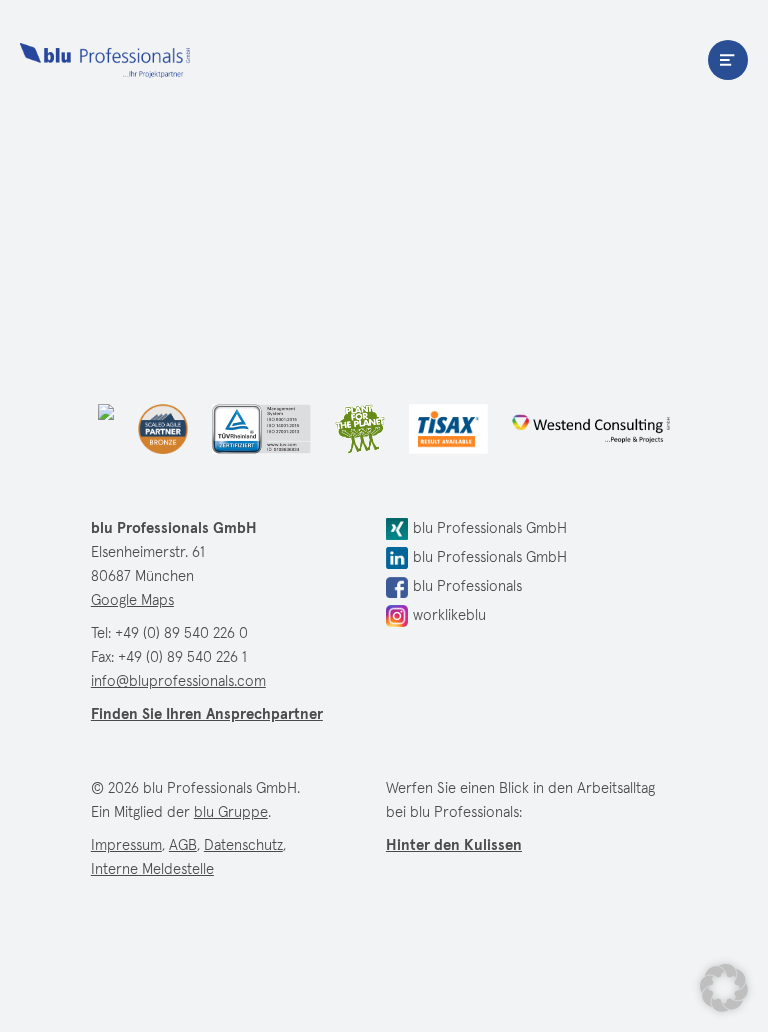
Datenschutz (243, 845)
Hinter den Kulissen (454, 845)
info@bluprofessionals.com (178, 681)
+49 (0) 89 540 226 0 (181, 633)
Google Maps (132, 600)
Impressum (126, 845)
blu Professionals (105, 60)
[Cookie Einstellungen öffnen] (724, 988)
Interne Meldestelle (152, 869)
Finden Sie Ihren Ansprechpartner (207, 714)
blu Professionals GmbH (490, 528)
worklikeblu (449, 615)
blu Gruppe (231, 812)
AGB (183, 845)
